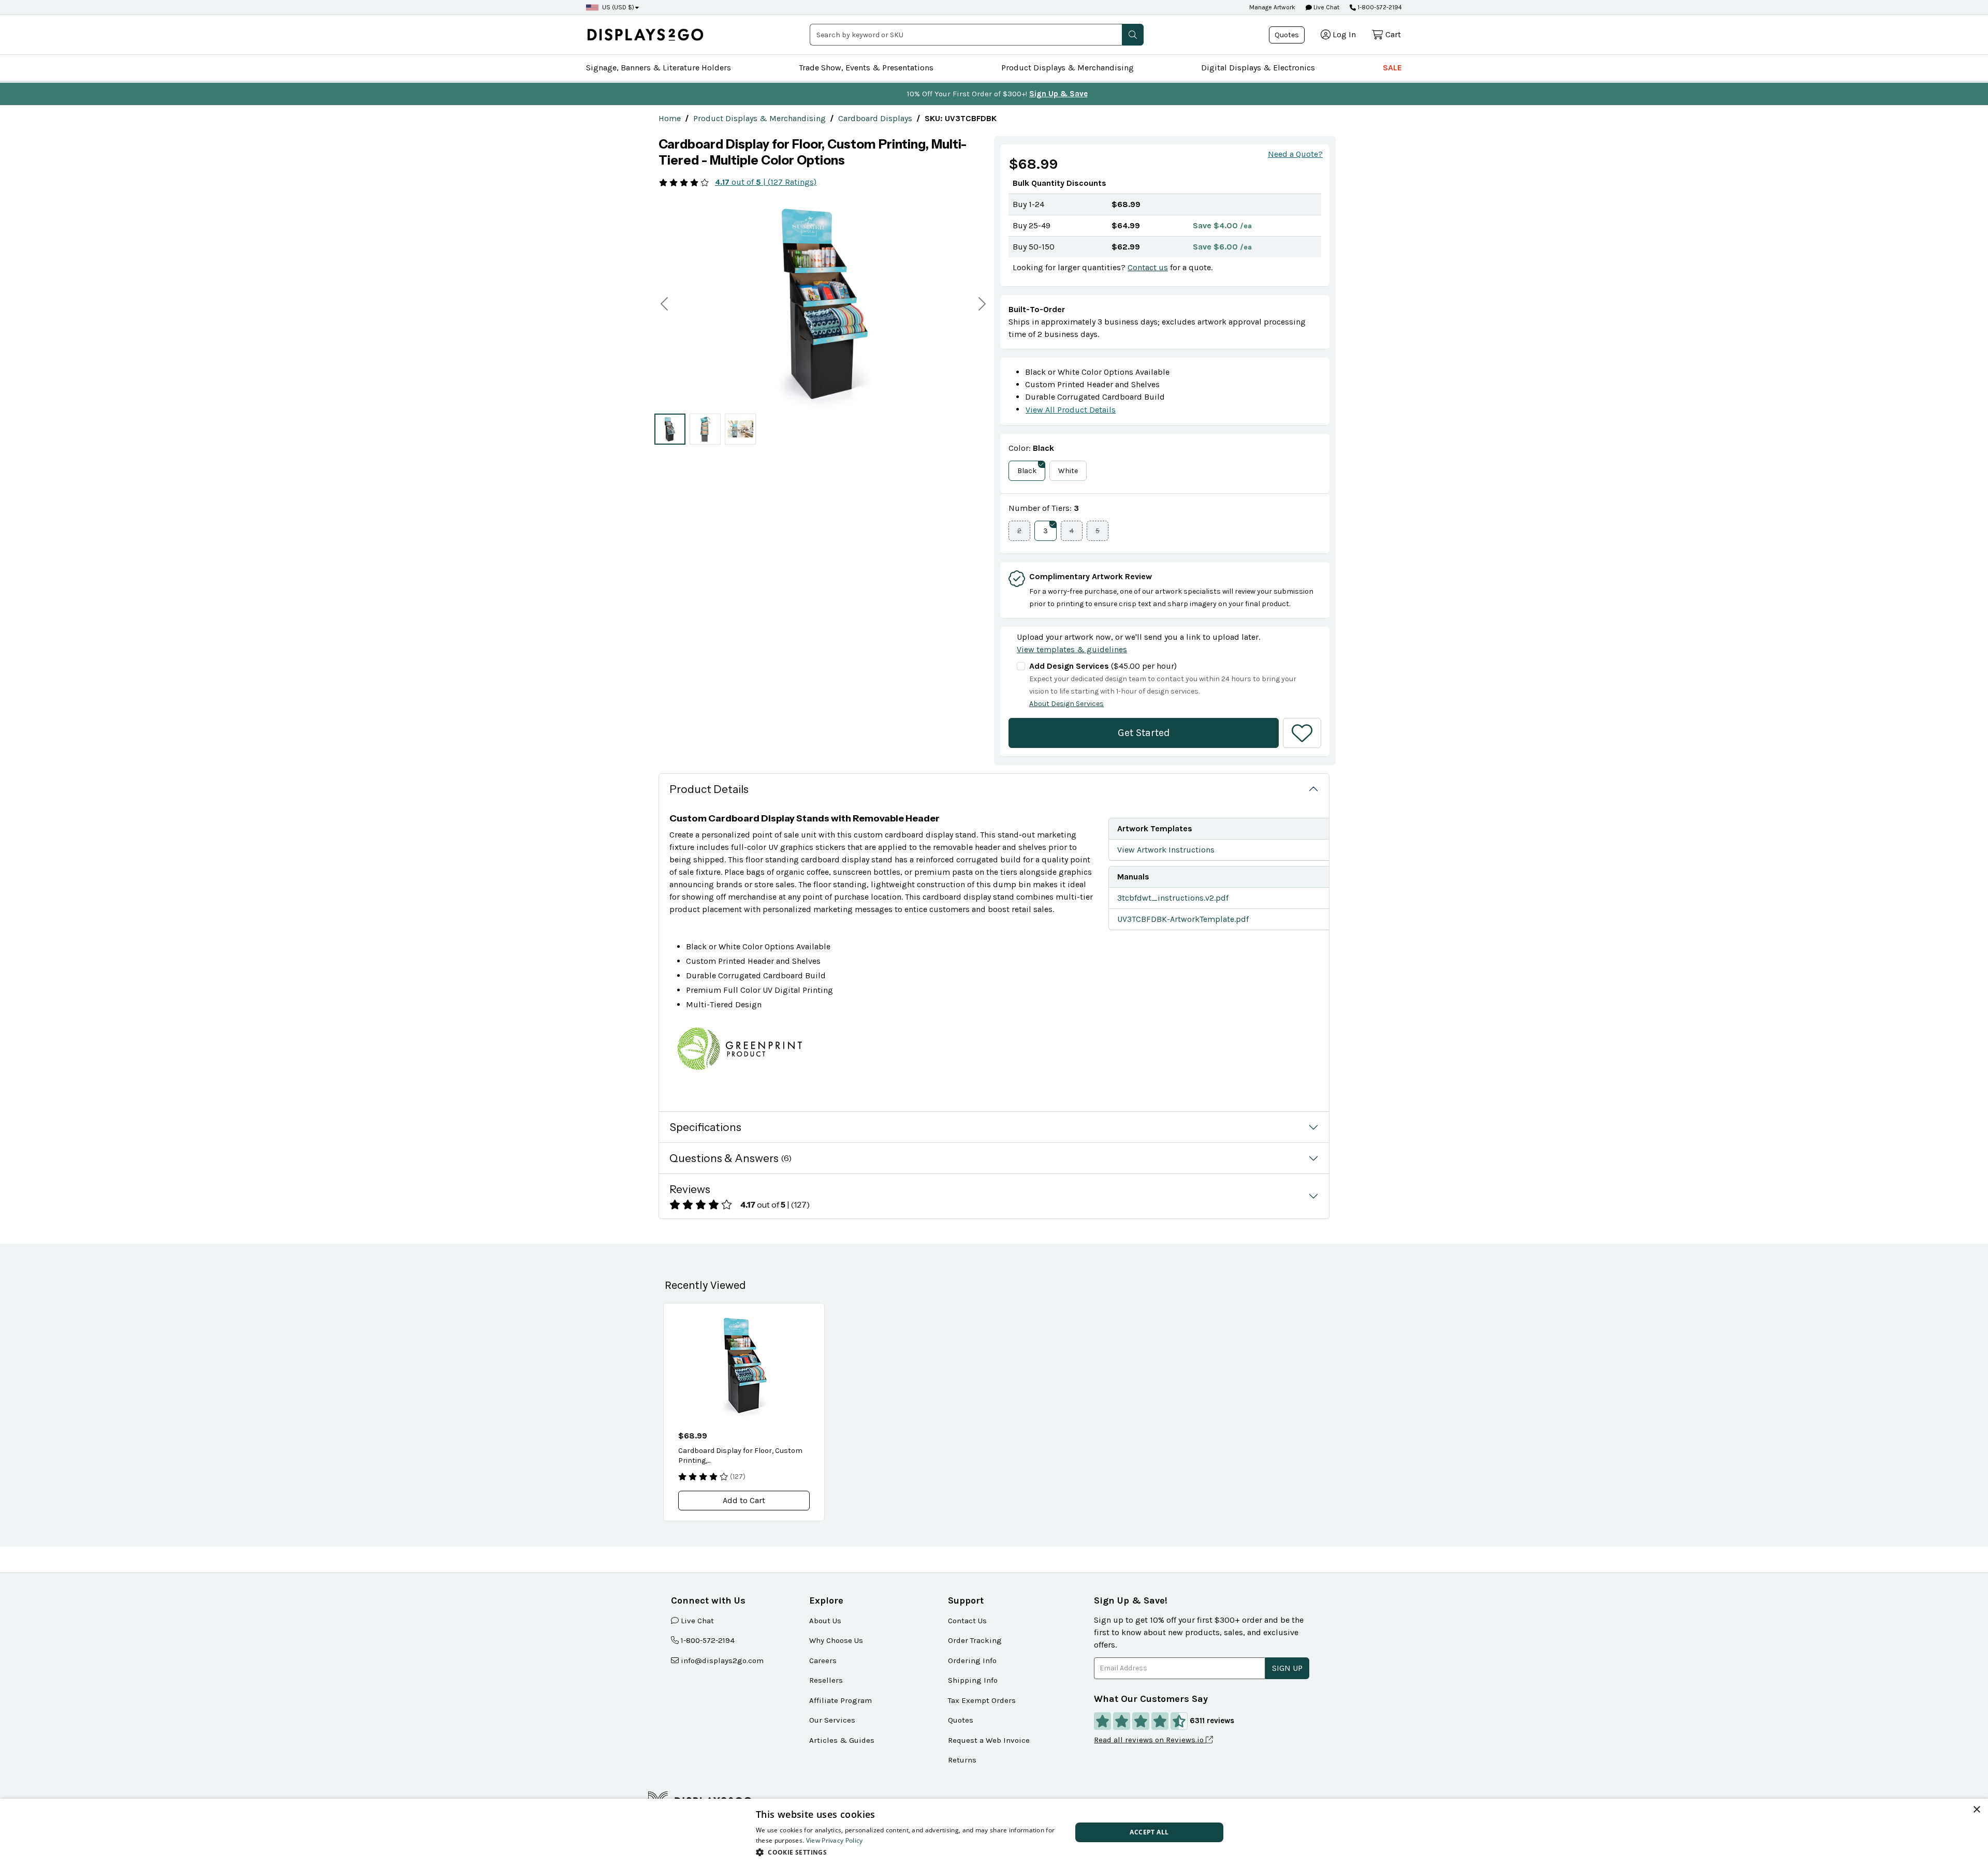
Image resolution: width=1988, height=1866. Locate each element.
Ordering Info (972, 1661)
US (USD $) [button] (618, 7)
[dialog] (994, 1832)
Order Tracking (975, 1640)
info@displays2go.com (722, 1661)
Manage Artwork (1272, 7)
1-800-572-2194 (1380, 7)
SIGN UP (1287, 1668)
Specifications (705, 1127)
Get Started (1144, 733)
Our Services (832, 1720)
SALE (1392, 68)
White (1068, 471)
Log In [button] (1344, 34)
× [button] (1976, 1810)
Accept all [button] (1149, 1832)
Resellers (826, 1680)
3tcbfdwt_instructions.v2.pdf (1173, 898)
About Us (825, 1621)
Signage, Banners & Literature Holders (659, 68)
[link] (670, 118)
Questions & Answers (730, 1158)
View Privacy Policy (835, 1840)
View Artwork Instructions (1166, 850)
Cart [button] (1393, 34)
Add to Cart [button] (744, 1500)
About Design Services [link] (1066, 704)
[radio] (670, 429)
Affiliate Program (840, 1700)
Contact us (1148, 267)
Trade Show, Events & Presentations (866, 68)
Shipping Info (973, 1680)
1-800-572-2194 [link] (708, 1640)
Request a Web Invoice (989, 1740)
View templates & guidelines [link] (1072, 649)
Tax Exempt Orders (982, 1700)
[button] (1133, 35)
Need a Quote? (1295, 154)
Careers (823, 1661)
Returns (962, 1760)
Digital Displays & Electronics (1258, 68)
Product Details (709, 789)
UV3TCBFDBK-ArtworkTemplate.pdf (1183, 919)
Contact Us (967, 1621)
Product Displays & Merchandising (1068, 68)
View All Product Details (1071, 410)
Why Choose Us (836, 1640)
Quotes (1287, 35)
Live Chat (1326, 7)
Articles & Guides (842, 1740)
